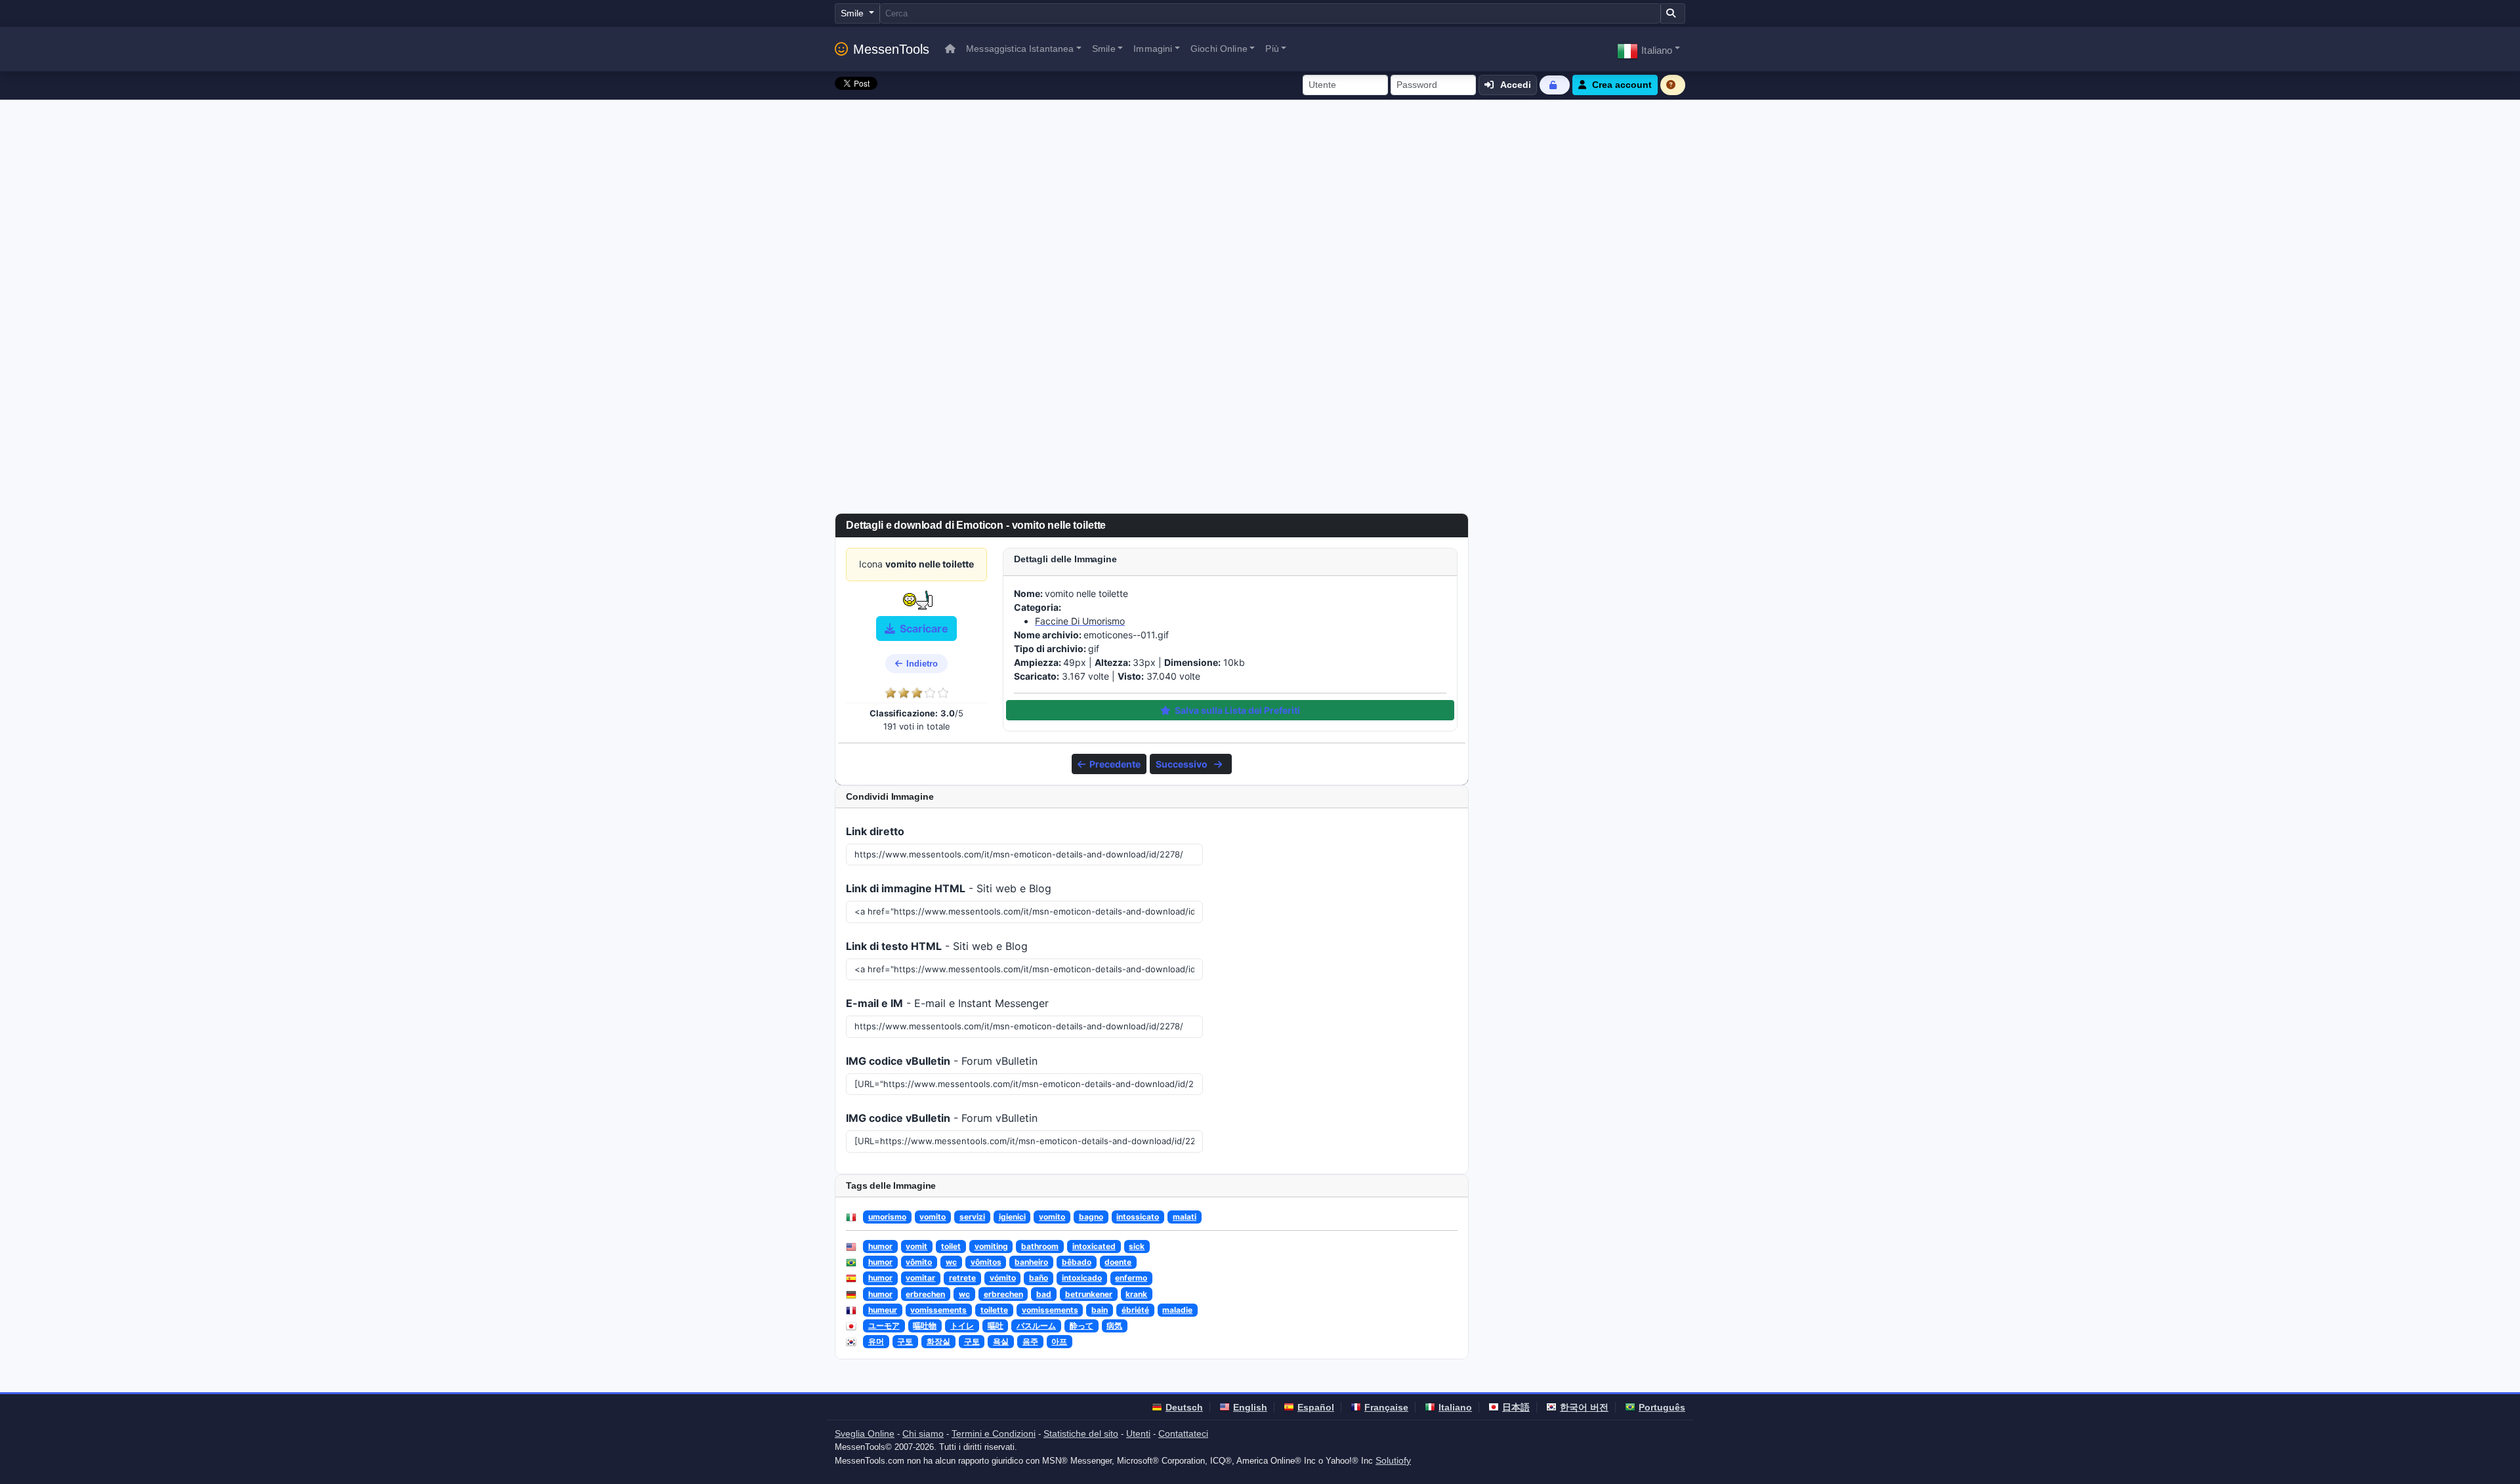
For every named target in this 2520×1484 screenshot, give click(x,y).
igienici (1012, 1217)
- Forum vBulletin (942, 1061)
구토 (905, 1341)
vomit (916, 1246)
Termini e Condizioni (994, 1433)
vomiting (991, 1246)
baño (1039, 1278)
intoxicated (1094, 1246)
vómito (1003, 1278)
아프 (1059, 1341)
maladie (1177, 1310)
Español (1316, 1407)
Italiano (1455, 1407)
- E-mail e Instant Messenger (947, 1003)
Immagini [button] (1153, 49)
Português (1662, 1407)
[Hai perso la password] (1555, 85)
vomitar (920, 1278)
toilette (994, 1310)
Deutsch (1184, 1407)
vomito (933, 1217)
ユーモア (884, 1326)
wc (951, 1262)
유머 (876, 1341)
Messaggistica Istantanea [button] (1020, 49)
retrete (962, 1278)
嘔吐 (996, 1326)
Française (1386, 1407)
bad (1044, 1294)
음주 (1030, 1341)
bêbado (1077, 1262)
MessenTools (891, 49)
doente (1118, 1262)
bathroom (1040, 1246)
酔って (1081, 1326)
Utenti (1138, 1433)
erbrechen (925, 1294)
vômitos (986, 1262)
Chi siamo (923, 1433)
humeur (883, 1310)
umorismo (887, 1217)
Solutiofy (1393, 1460)
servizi (972, 1217)
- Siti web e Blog (949, 888)
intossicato (1138, 1217)
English (1250, 1407)
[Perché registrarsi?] (1673, 85)
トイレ (962, 1326)
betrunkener (1089, 1294)
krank (1136, 1294)
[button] (1648, 49)
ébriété (1135, 1310)
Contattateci (1183, 1433)
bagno (1091, 1217)
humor (880, 1246)
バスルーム (1036, 1326)
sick (1137, 1246)
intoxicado (1082, 1278)
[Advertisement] (1260, 198)
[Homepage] (950, 49)
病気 (1114, 1326)
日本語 (1516, 1407)
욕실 (1001, 1341)
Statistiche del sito (1081, 1433)
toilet (951, 1246)
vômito (919, 1262)
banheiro (1031, 1262)
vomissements (938, 1310)
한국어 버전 (1584, 1407)
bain (1100, 1310)
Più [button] (1272, 49)
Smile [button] (1104, 49)
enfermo (1131, 1278)
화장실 (938, 1341)
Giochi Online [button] (1219, 49)
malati (1185, 1217)
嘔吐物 (925, 1326)
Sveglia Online (865, 1433)
